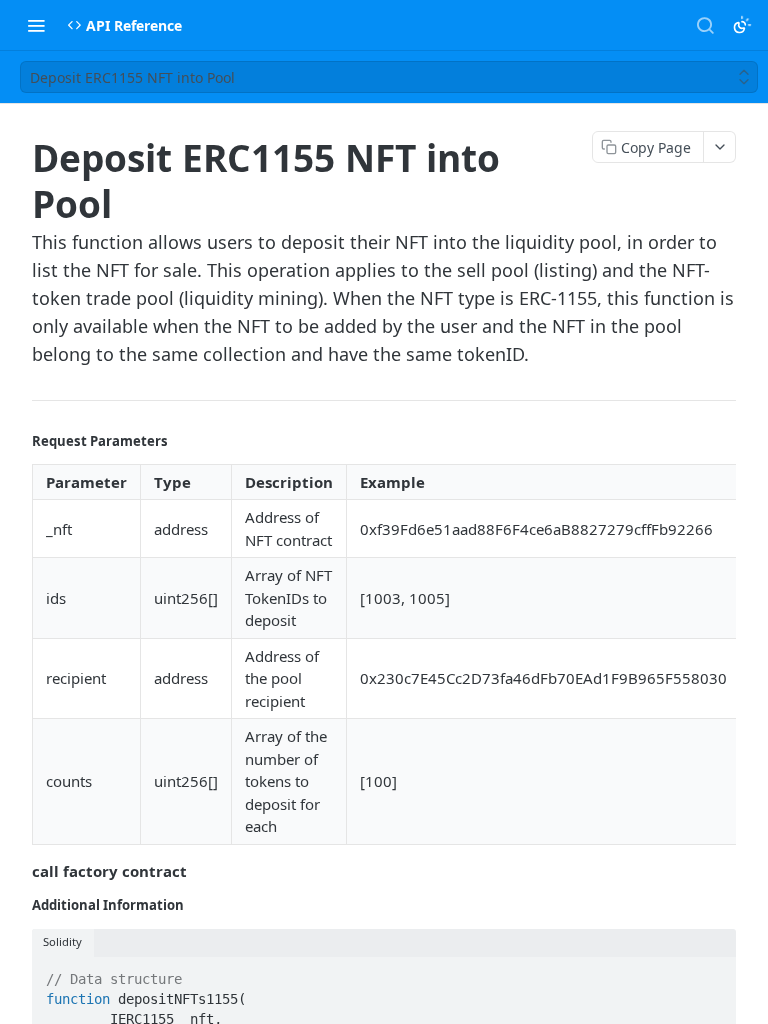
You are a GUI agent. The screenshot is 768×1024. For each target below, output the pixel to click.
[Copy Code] (712, 974)
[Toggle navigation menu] (36, 25)
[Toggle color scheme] (742, 25)
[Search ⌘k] (705, 25)
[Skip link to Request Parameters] (18, 441)
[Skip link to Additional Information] (18, 905)
